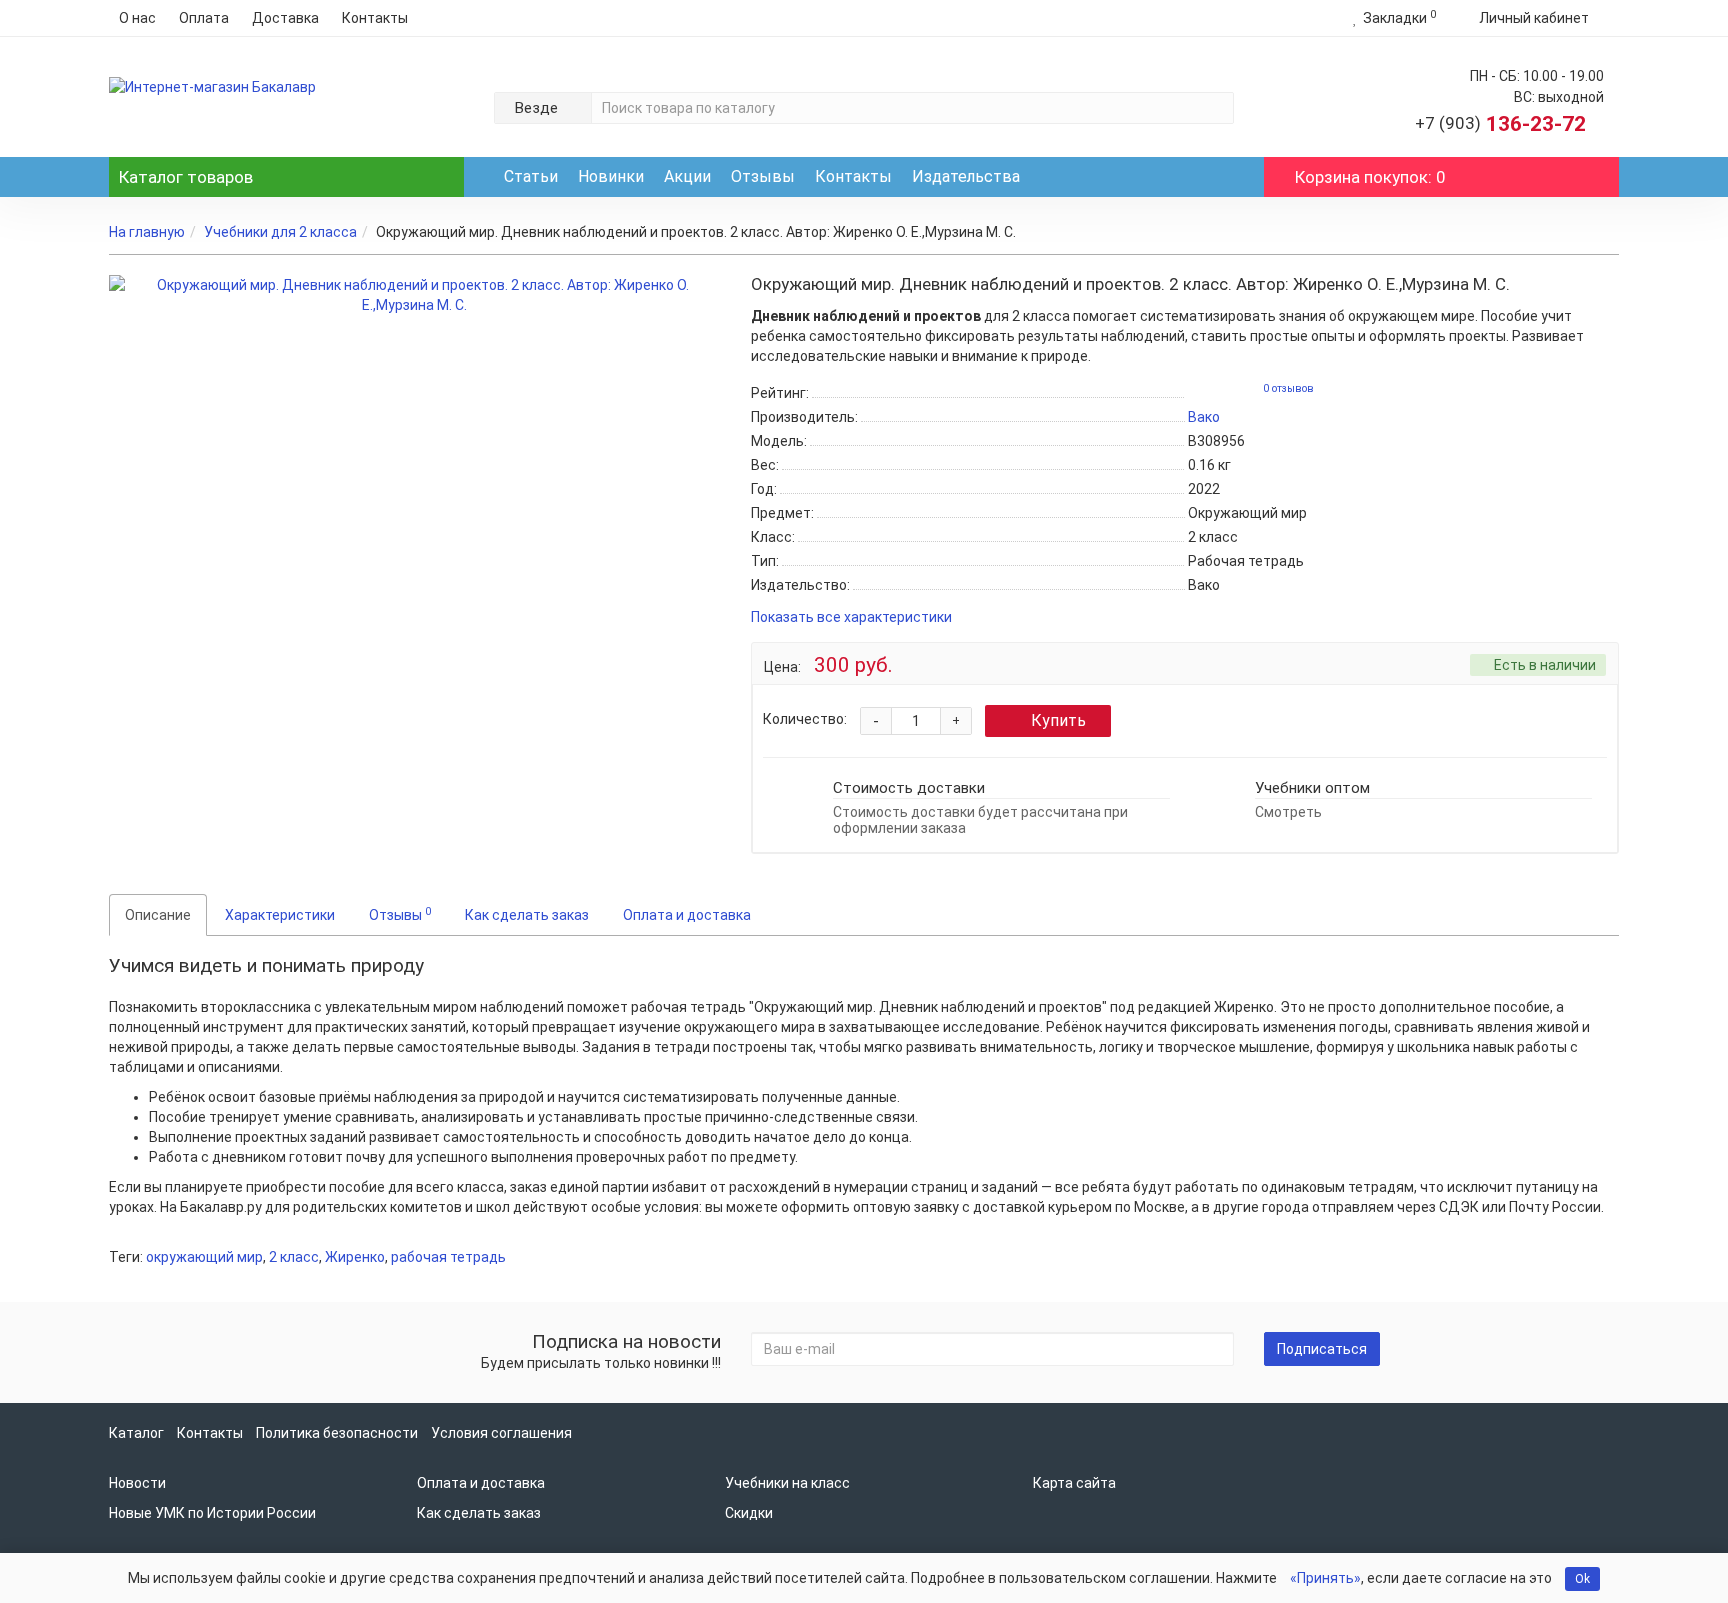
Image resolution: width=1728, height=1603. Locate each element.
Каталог (186, 177)
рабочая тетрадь (448, 1257)
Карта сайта (1074, 1483)
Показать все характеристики (851, 617)
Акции (687, 176)
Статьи (531, 176)
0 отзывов (1288, 388)
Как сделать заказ (527, 915)
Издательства (966, 176)
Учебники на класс (787, 1483)
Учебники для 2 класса (280, 232)
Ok (1582, 1579)
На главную (147, 232)
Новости (137, 1483)
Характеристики (280, 915)
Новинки (611, 176)
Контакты (375, 18)
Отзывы (763, 176)
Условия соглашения (501, 1433)
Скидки (749, 1513)
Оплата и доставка (687, 915)
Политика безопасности (337, 1433)
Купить (1058, 720)
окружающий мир (204, 1257)
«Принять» (1325, 1578)
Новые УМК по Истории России (212, 1513)
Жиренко (355, 1257)
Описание (158, 915)
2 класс (294, 1257)
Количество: (805, 719)
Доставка (285, 18)
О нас (137, 18)
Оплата (204, 18)
